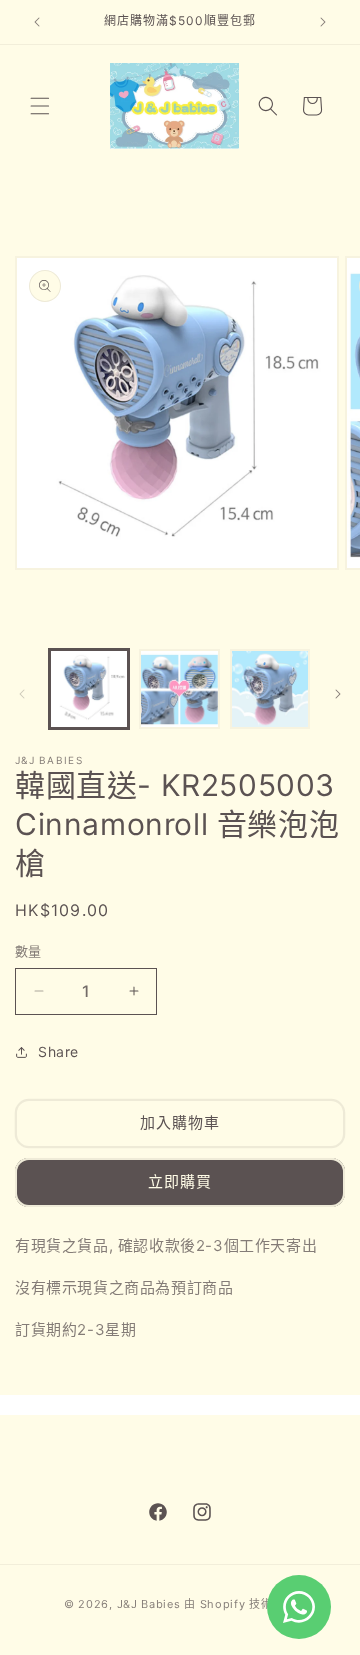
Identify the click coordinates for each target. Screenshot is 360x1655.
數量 (28, 951)
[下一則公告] (323, 22)
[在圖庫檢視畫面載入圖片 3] (270, 689)
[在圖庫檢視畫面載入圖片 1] (89, 689)
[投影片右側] (338, 694)
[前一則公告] (37, 22)
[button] (40, 106)
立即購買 (180, 1181)
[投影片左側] (22, 694)
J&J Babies (149, 1604)
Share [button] (58, 1051)
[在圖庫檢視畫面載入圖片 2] (179, 689)
